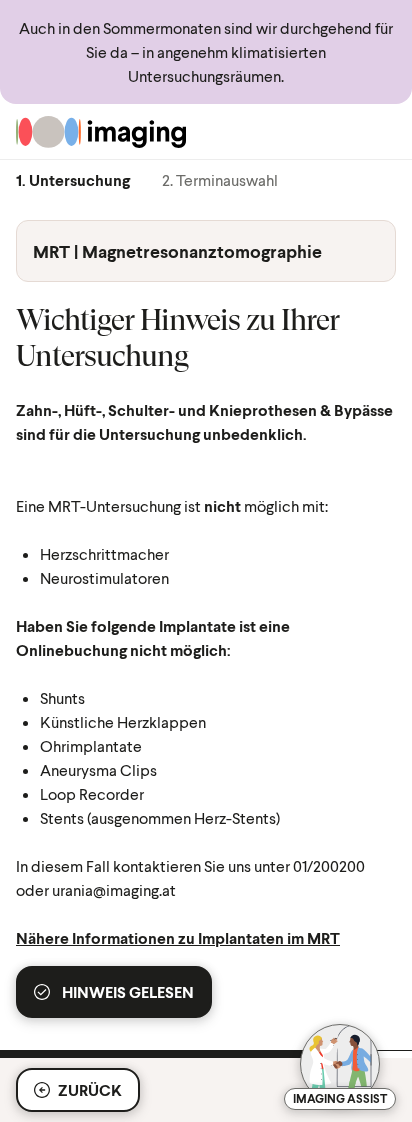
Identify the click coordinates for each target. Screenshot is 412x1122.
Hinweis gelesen (128, 991)
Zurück (90, 1089)
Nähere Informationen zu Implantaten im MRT (178, 937)
